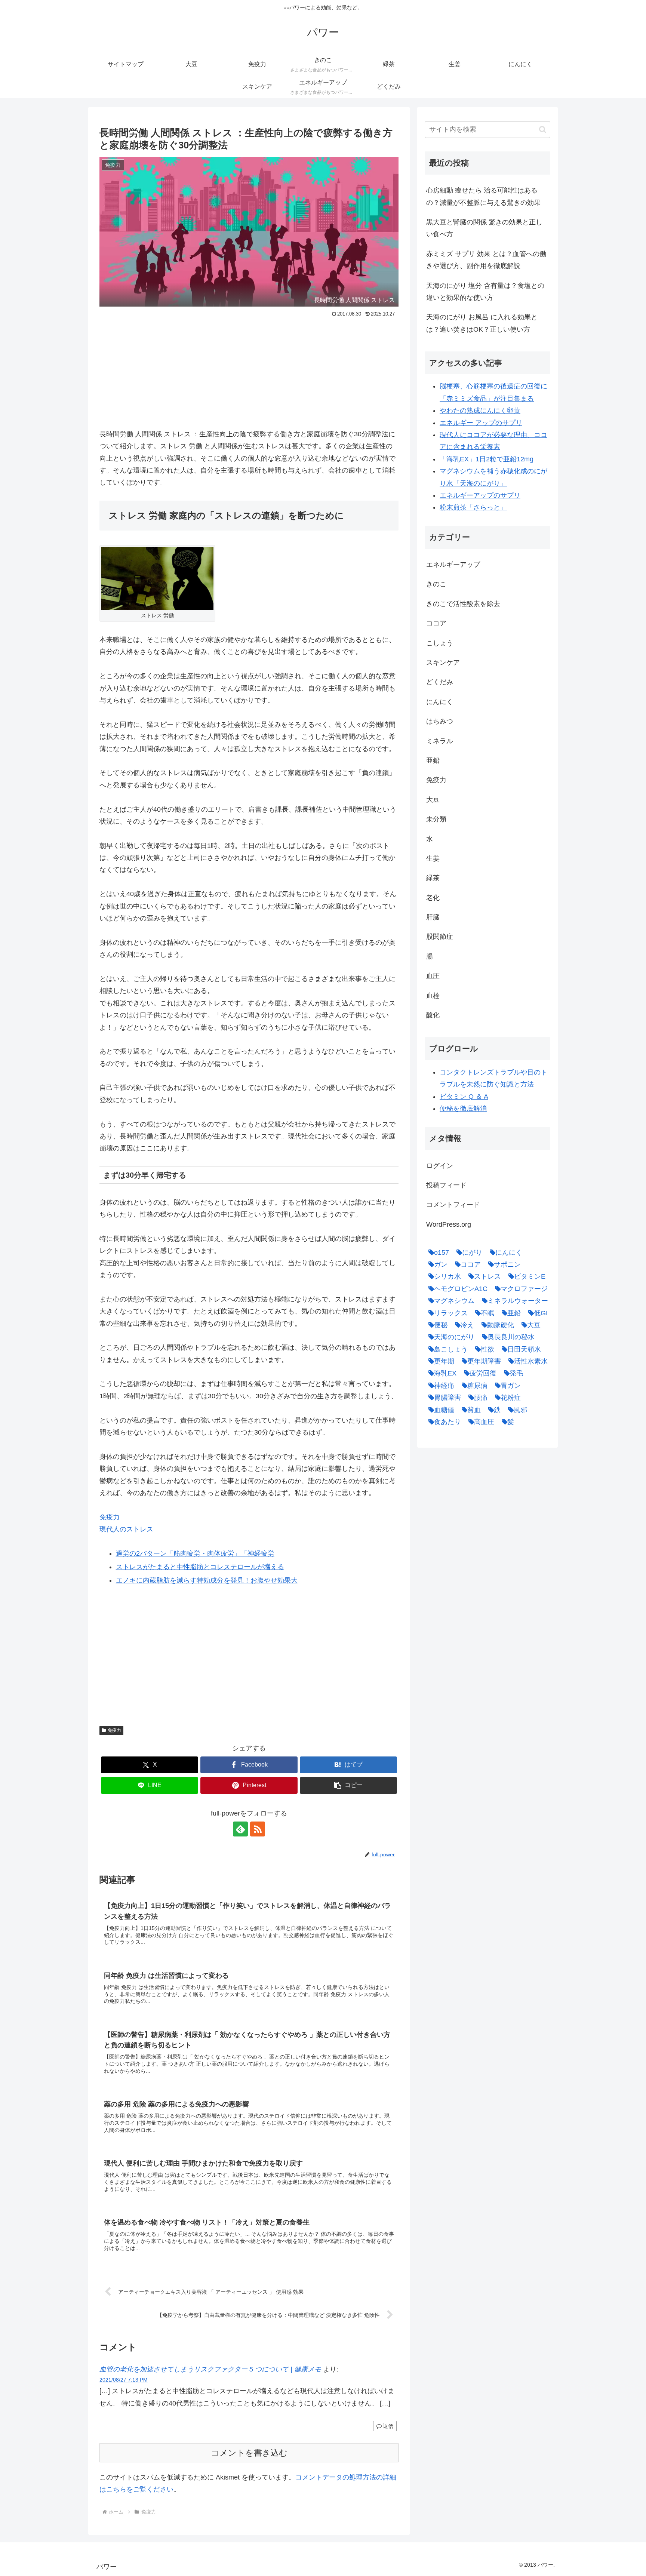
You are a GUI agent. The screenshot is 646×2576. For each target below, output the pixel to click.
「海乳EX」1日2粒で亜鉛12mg (487, 459)
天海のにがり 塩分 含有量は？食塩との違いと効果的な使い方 (485, 292)
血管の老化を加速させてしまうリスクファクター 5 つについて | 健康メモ (210, 2369)
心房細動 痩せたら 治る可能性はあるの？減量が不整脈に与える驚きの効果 (483, 196)
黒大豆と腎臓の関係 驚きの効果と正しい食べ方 (484, 228)
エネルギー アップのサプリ (481, 423)
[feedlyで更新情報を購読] (240, 1829)
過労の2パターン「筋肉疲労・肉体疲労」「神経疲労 (195, 1553)
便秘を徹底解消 (463, 1109)
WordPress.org (449, 1224)
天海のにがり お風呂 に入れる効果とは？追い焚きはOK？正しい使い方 (482, 323)
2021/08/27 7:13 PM (124, 2380)
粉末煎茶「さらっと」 (473, 507)
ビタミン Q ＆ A (464, 1097)
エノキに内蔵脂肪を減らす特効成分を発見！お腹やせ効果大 (207, 1580)
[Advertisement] (249, 376)
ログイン (440, 1166)
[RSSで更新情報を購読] (258, 1829)
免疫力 (110, 1517)
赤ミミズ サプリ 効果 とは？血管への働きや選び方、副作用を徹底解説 (486, 260)
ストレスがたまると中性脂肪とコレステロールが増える (200, 1567)
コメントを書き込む (249, 2453)
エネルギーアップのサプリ (480, 495)
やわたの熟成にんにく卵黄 (480, 411)
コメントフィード (453, 1205)
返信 (388, 2426)
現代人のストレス (126, 1529)
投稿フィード (446, 1185)
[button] (348, 1785)
